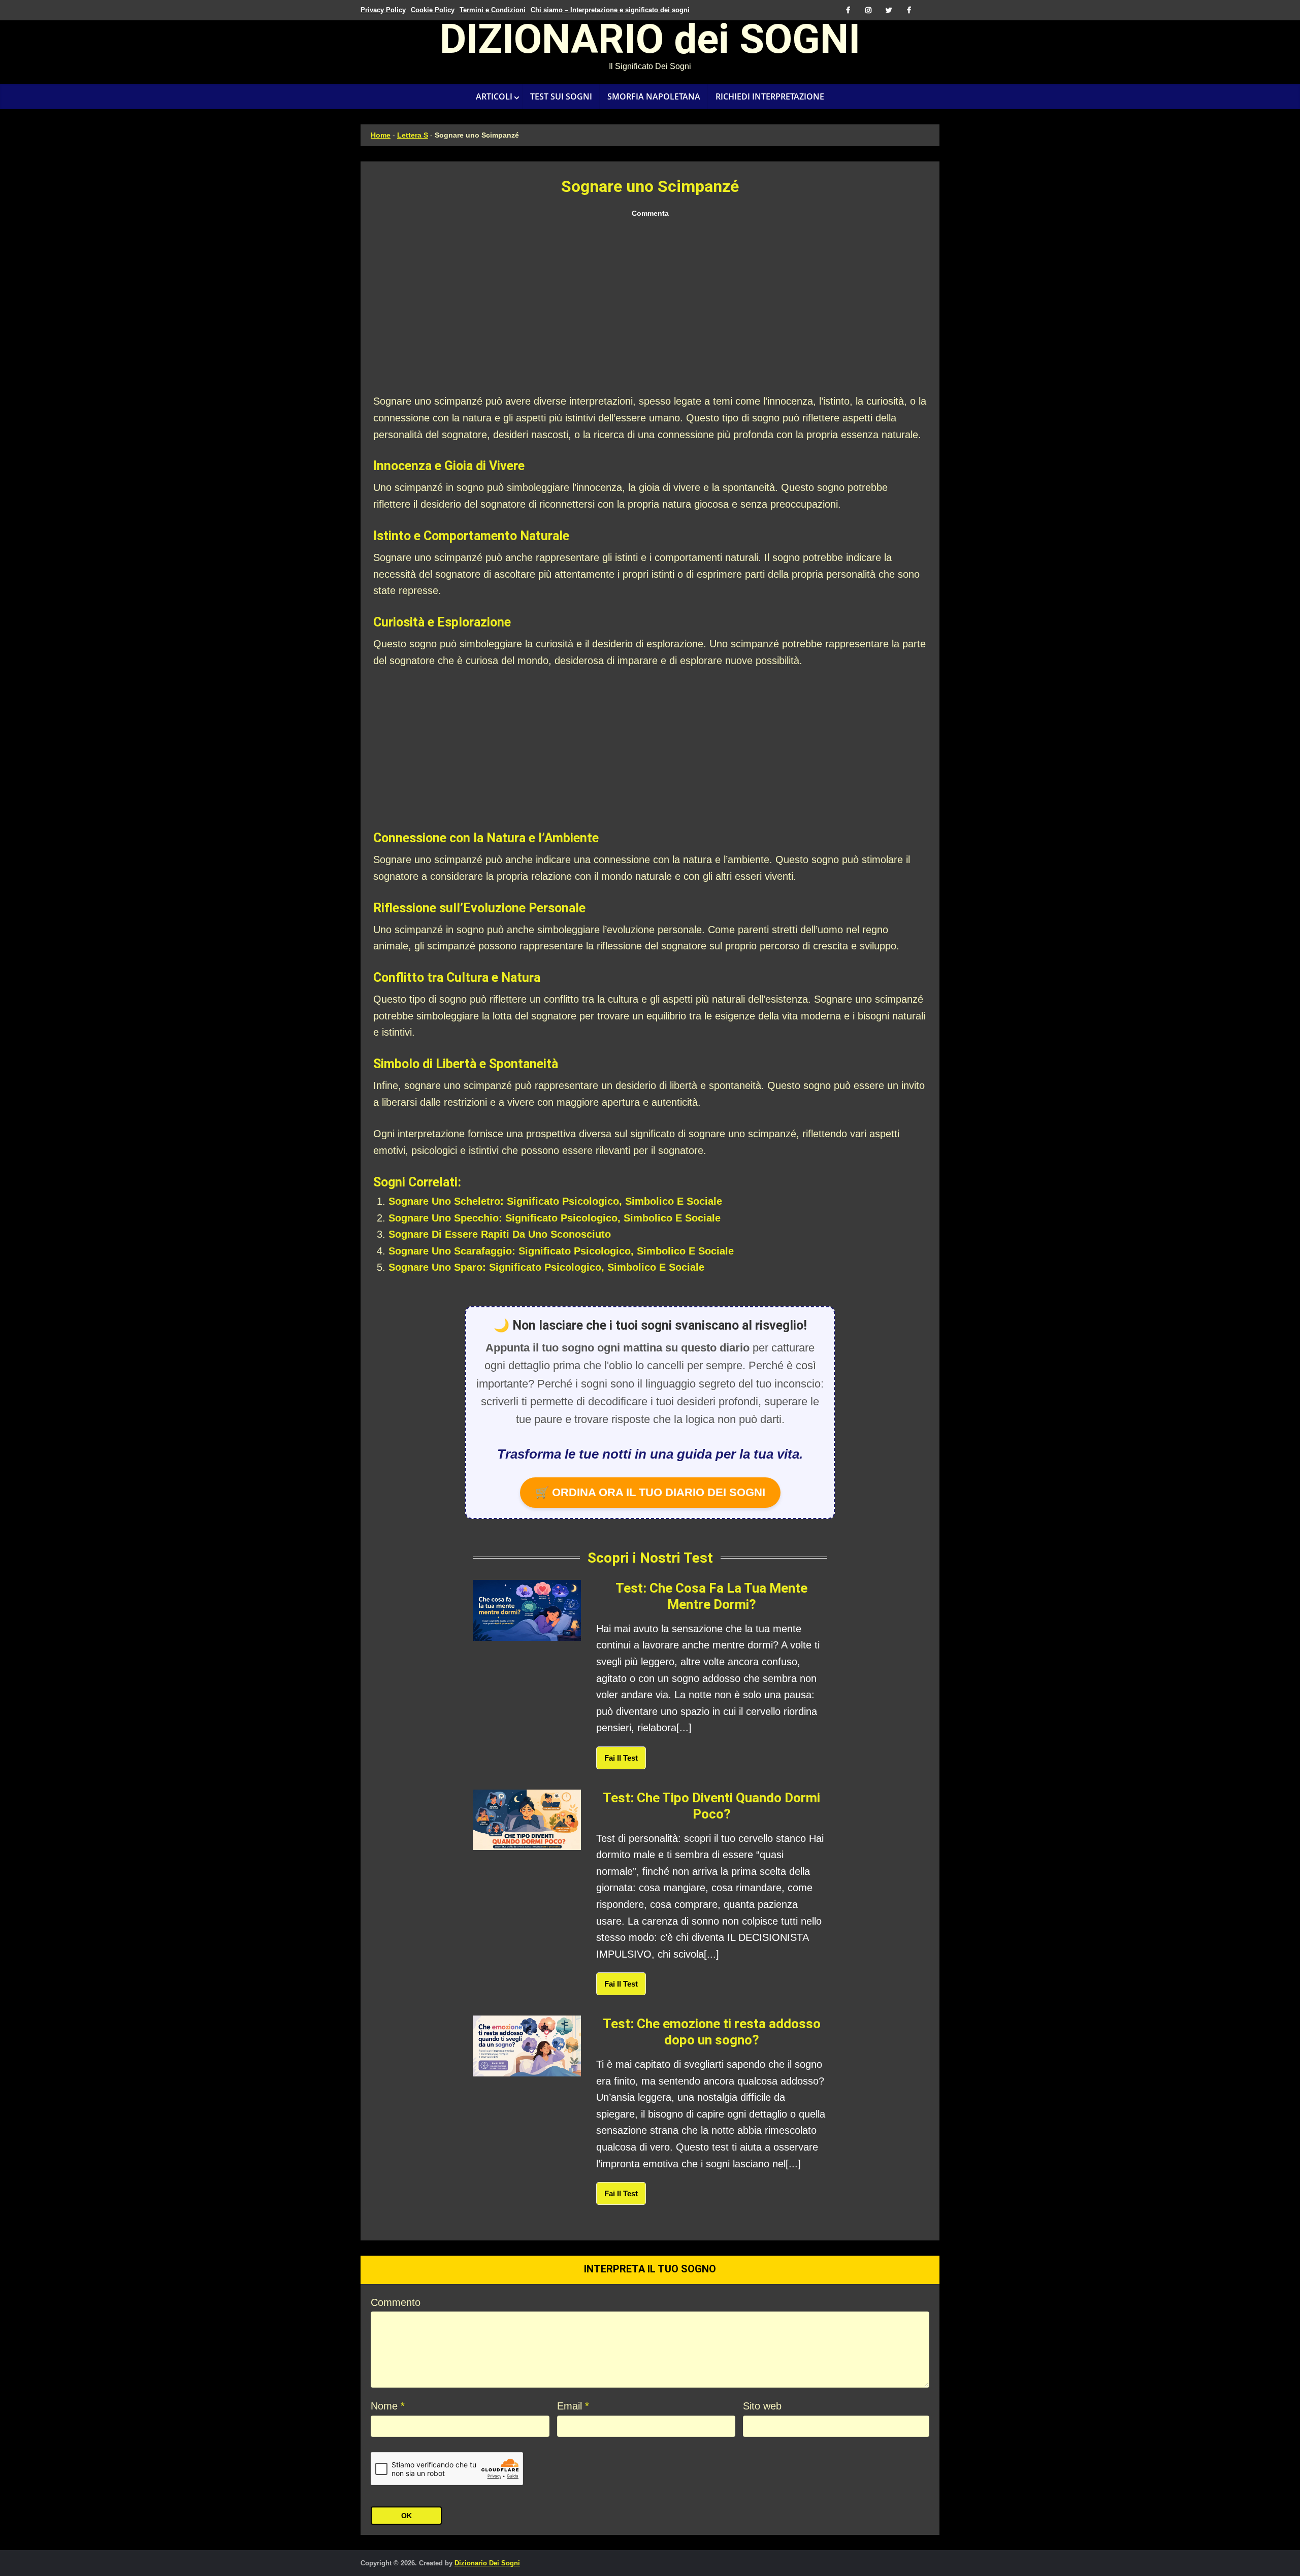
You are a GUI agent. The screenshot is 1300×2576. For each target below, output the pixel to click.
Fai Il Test (621, 1758)
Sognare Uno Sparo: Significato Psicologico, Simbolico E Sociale (546, 1267)
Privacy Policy (383, 10)
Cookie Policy (433, 10)
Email (573, 2406)
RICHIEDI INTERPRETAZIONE (770, 96)
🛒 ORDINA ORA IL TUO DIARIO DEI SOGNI (650, 1492)
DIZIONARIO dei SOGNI (650, 43)
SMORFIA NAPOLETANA (654, 96)
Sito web (762, 2406)
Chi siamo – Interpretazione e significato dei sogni (610, 10)
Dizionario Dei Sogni (487, 2563)
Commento (396, 2302)
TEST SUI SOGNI (561, 96)
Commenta (650, 213)
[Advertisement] (650, 307)
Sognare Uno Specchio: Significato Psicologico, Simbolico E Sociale (555, 1218)
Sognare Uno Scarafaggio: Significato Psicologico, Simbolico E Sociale (561, 1251)
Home (381, 135)
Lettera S (413, 135)
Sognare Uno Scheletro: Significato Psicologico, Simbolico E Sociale (555, 1201)
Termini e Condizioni (493, 10)
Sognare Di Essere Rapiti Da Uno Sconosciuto (500, 1234)
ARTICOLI (494, 96)
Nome (388, 2406)
